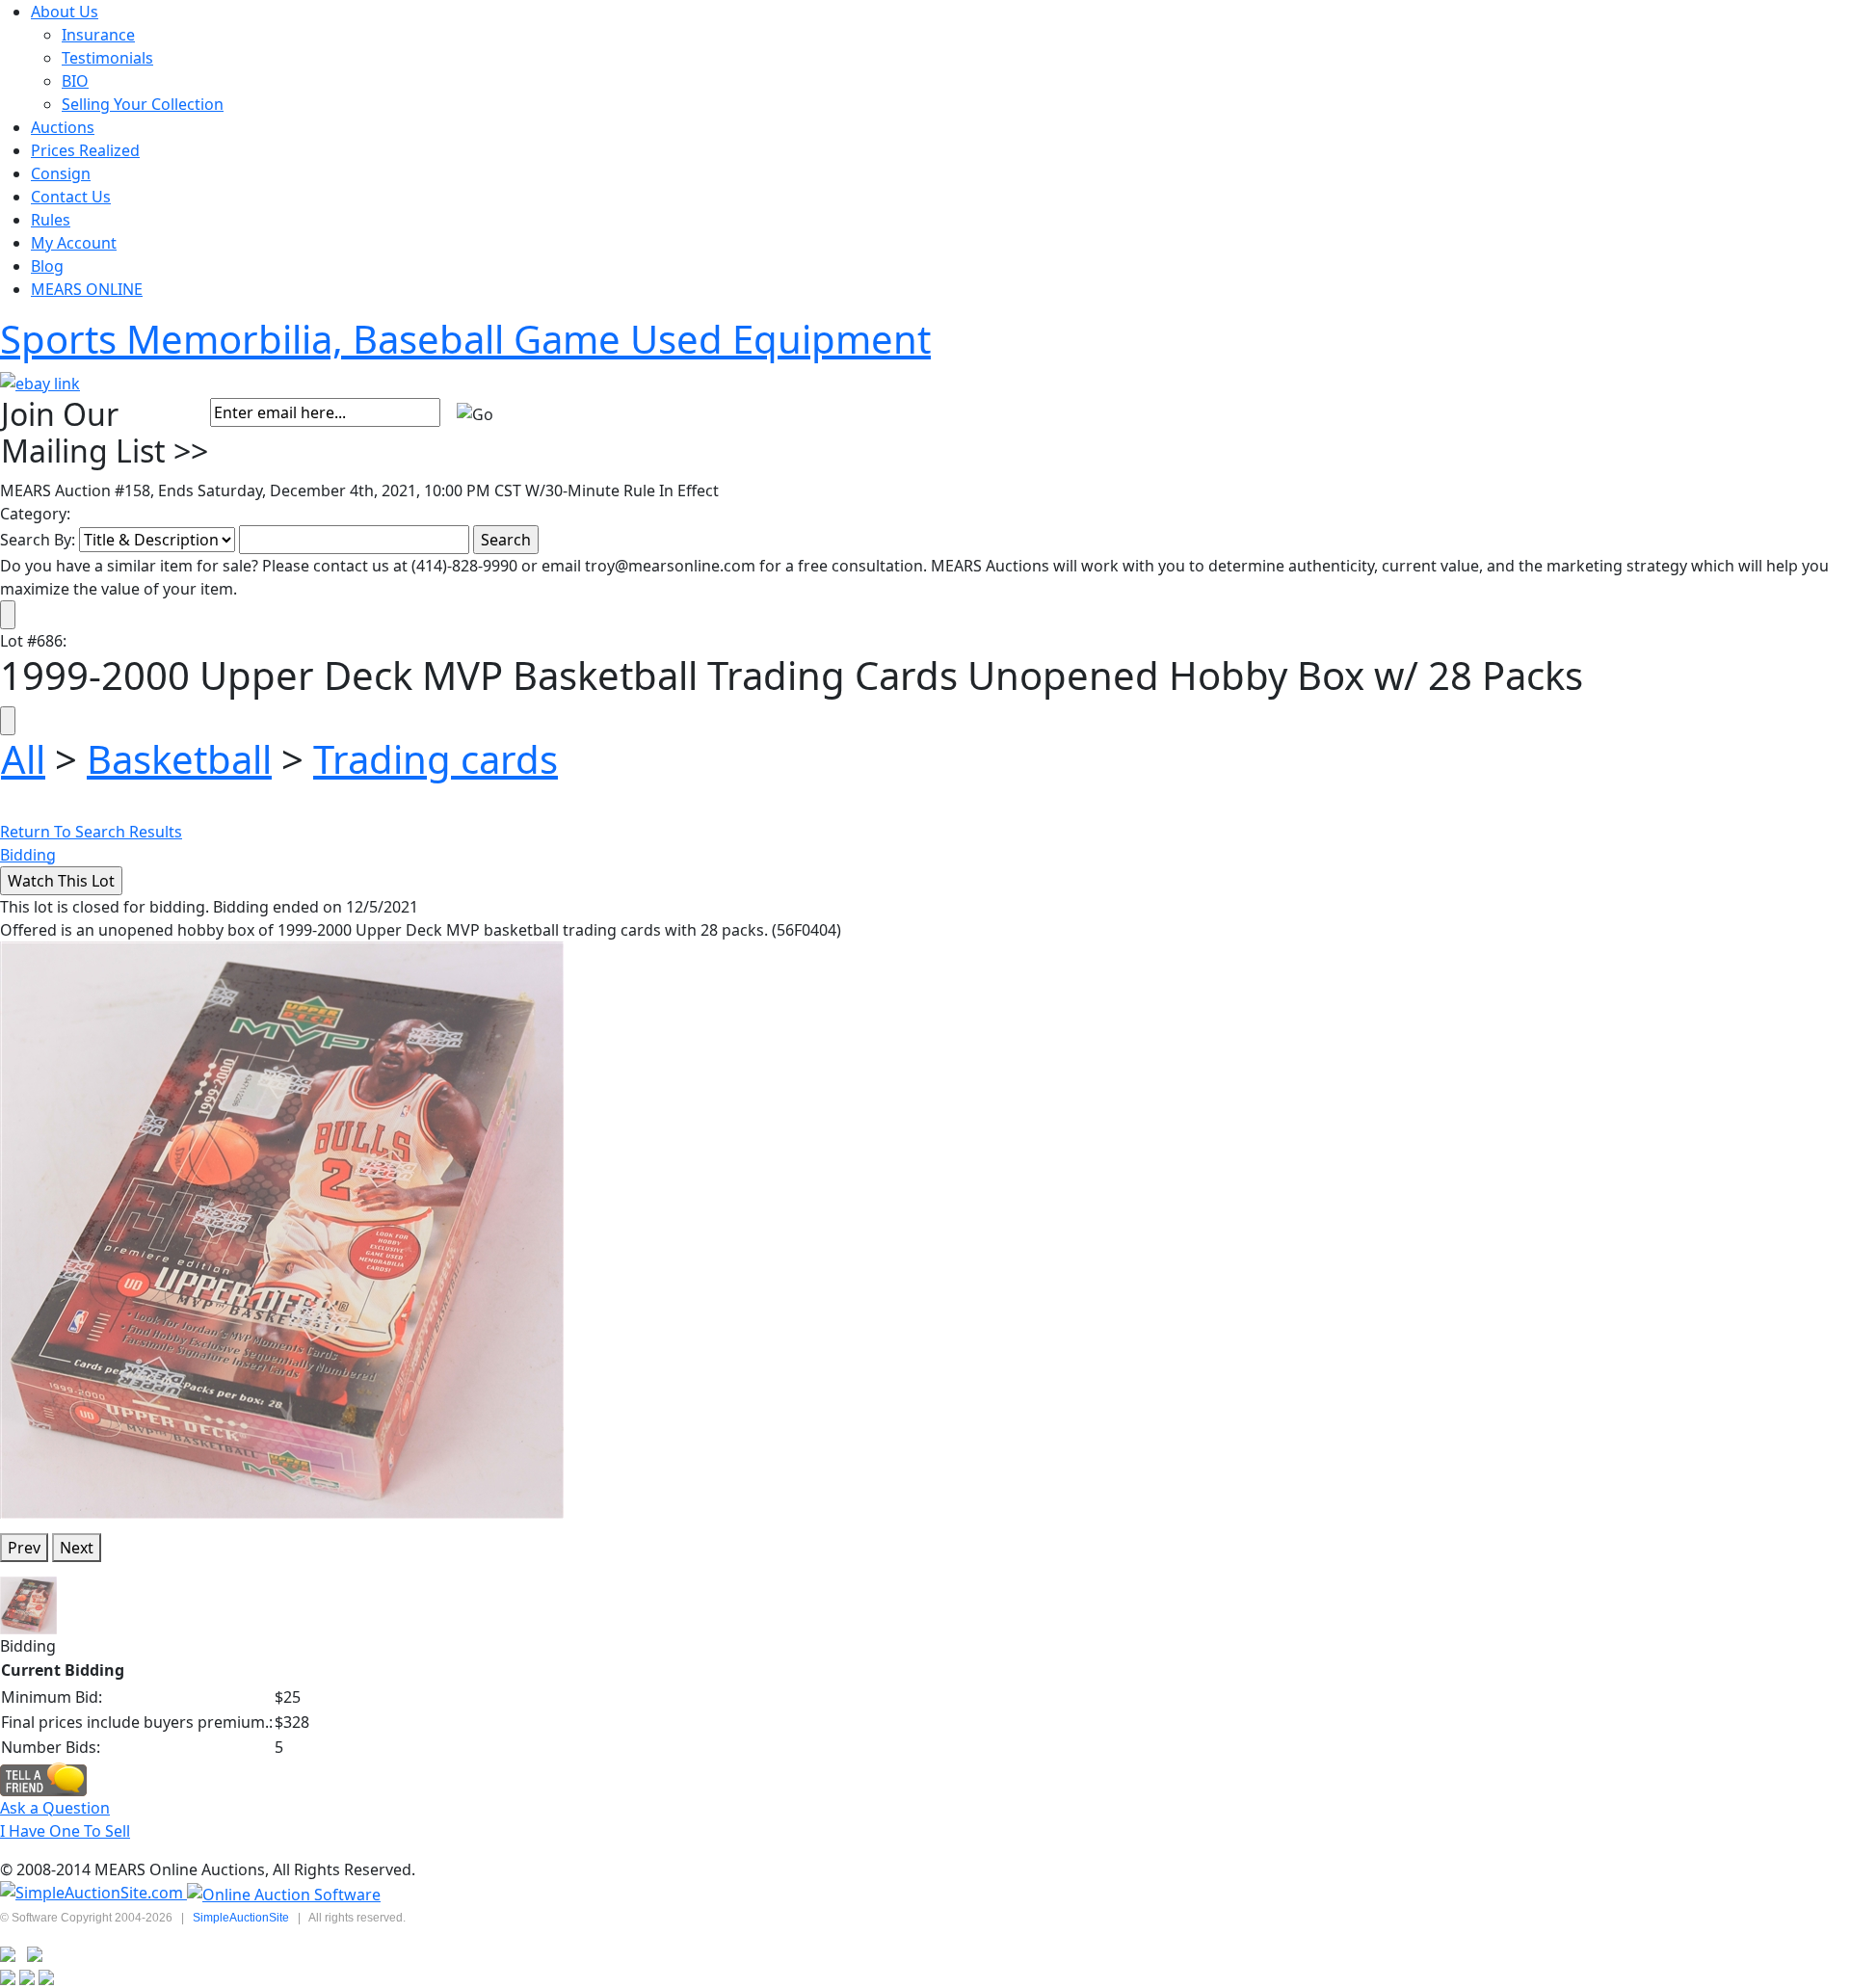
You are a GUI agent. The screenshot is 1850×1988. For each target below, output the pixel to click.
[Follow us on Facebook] (35, 1953)
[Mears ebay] (40, 382)
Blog (47, 266)
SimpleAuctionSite (241, 1918)
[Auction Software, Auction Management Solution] (93, 1893)
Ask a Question (55, 1808)
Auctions (63, 127)
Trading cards (436, 759)
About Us (65, 12)
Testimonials (107, 58)
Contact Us (71, 197)
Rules (51, 220)
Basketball (179, 759)
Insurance (98, 35)
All (23, 759)
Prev (24, 1548)
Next (77, 1548)
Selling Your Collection (143, 104)
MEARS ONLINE (87, 289)
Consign (61, 173)
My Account (74, 243)
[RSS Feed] (8, 1953)
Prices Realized (85, 150)
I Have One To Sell (65, 1831)
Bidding (28, 855)
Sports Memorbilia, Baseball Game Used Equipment (465, 339)
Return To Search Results (91, 832)
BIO (75, 81)
